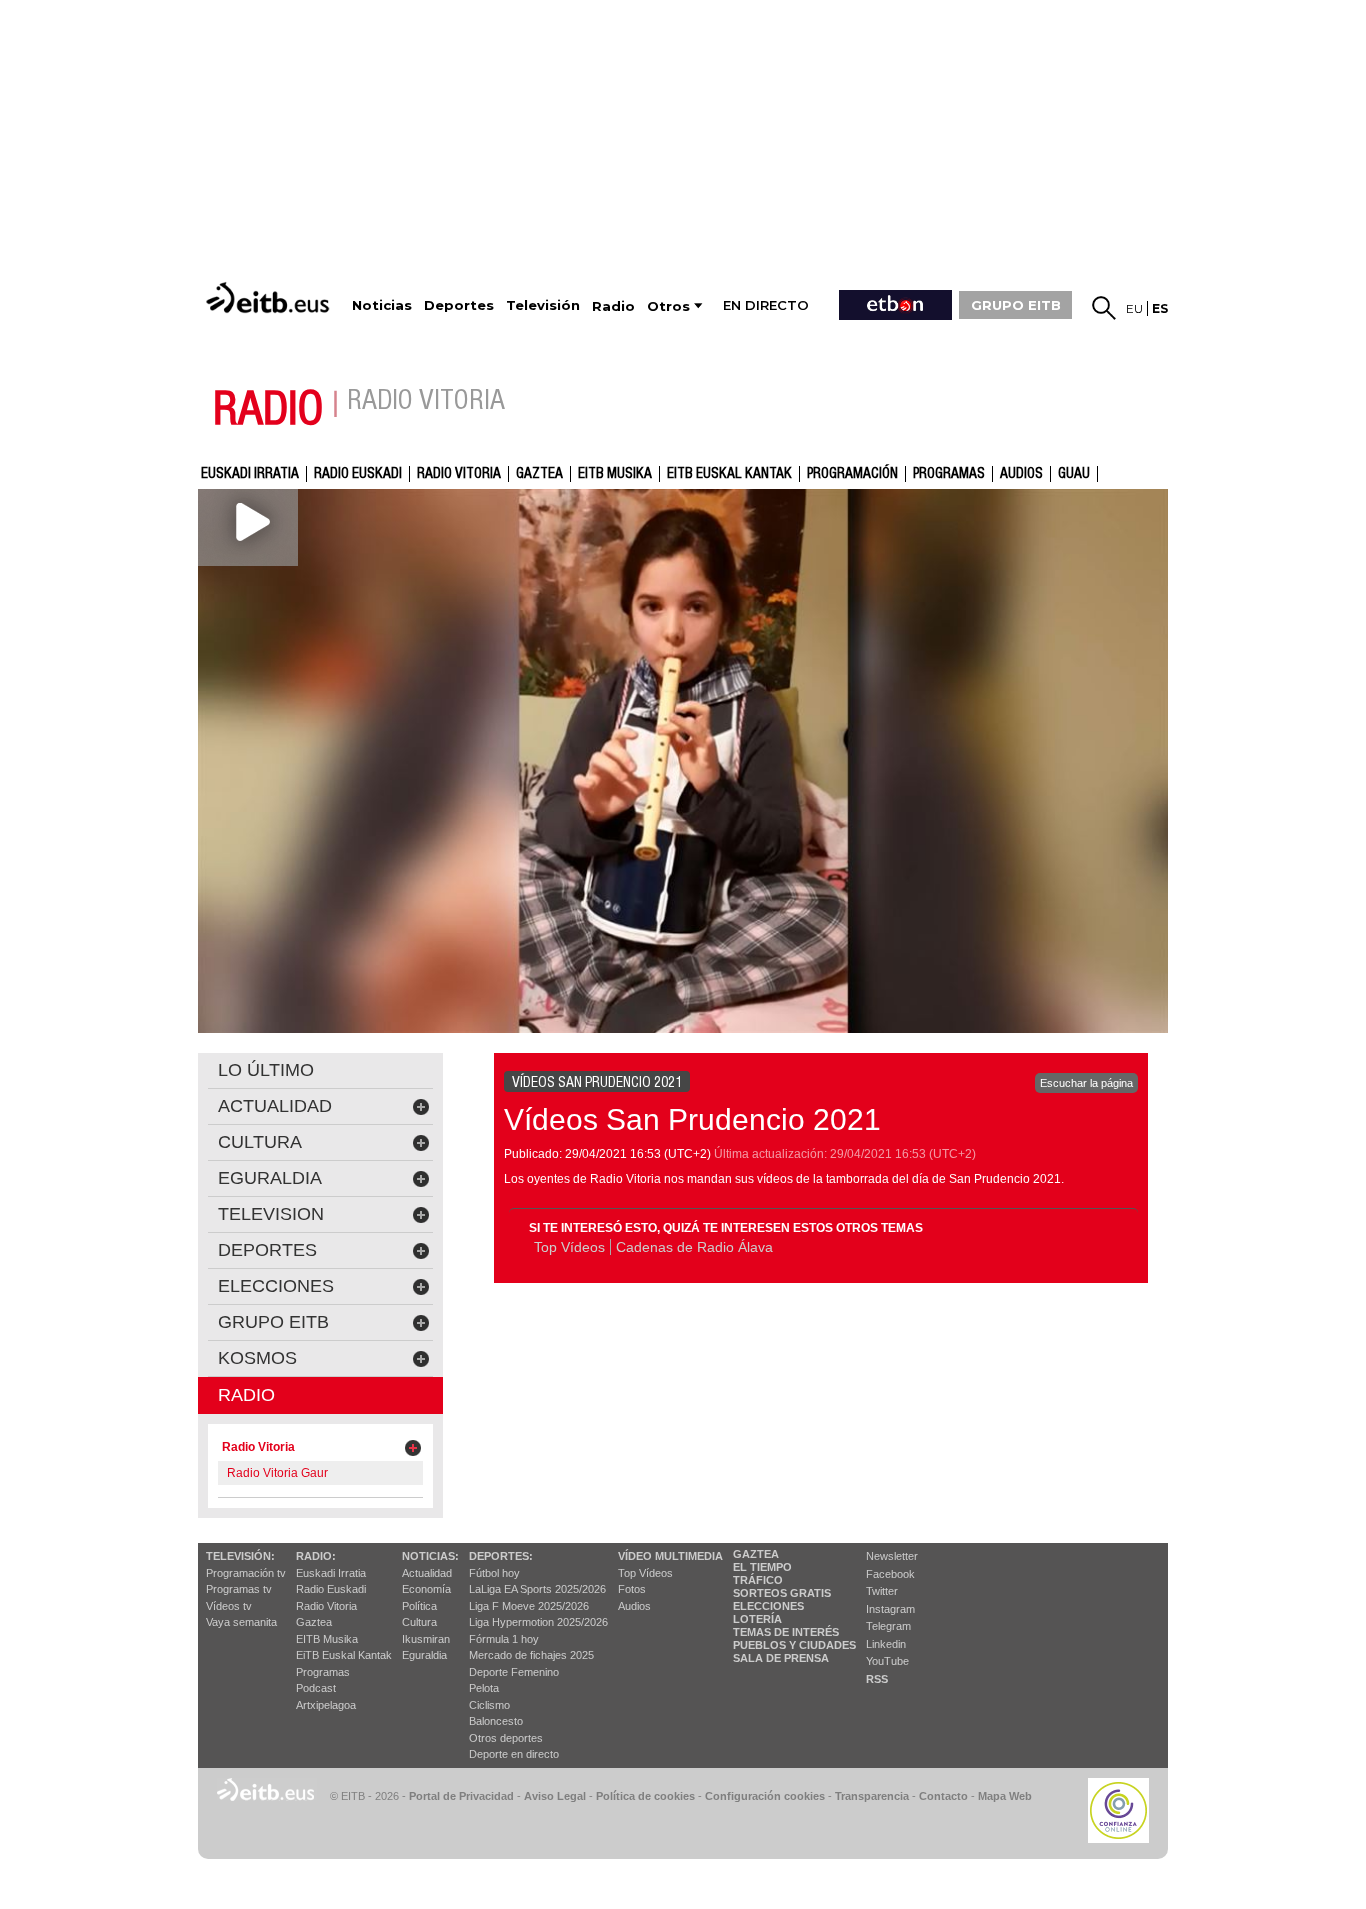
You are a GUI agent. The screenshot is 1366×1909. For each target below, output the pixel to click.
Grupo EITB (273, 1322)
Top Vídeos (569, 1247)
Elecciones (768, 1606)
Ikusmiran (426, 1639)
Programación (852, 474)
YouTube (887, 1661)
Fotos (632, 1589)
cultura (260, 1142)
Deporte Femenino (514, 1672)
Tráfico (758, 1580)
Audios (634, 1606)
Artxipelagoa (326, 1705)
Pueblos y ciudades (794, 1645)
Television (271, 1214)
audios (1021, 474)
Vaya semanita (241, 1622)
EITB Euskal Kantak (729, 474)
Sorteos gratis (782, 1593)
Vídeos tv (229, 1606)
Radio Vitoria (459, 474)
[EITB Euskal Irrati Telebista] (270, 297)
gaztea (539, 474)
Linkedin (886, 1644)
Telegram (888, 1626)
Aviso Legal (555, 1796)
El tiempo (762, 1567)
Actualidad (427, 1573)
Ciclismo (489, 1705)
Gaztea (314, 1622)
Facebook (890, 1574)
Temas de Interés (786, 1632)
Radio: (316, 1556)
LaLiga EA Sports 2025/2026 (537, 1589)
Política (419, 1606)
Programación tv (246, 1573)
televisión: (240, 1556)
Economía (426, 1589)
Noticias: (430, 1556)
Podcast (316, 1688)
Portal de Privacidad (461, 1796)
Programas (949, 474)
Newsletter (892, 1556)
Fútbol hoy (494, 1573)
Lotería (757, 1619)
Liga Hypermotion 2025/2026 (538, 1622)
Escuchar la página (1086, 1083)
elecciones (276, 1286)
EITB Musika (615, 474)
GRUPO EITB (1016, 305)
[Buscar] (1104, 308)
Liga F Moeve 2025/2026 (529, 1606)
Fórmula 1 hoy (504, 1639)
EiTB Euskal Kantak (344, 1655)
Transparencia (872, 1796)
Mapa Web (1005, 1796)
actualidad (275, 1106)
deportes (267, 1250)
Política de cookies (645, 1796)
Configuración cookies (765, 1796)
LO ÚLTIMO (266, 1070)
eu (1134, 308)
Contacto (943, 1796)
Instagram (890, 1609)
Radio (246, 1395)
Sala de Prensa (781, 1658)
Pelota (484, 1688)
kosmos (257, 1358)
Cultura (419, 1622)
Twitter (882, 1591)
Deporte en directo (514, 1754)
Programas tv (239, 1589)
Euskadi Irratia (250, 474)
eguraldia (270, 1178)
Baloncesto (496, 1721)
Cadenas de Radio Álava (694, 1247)
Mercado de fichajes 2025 (531, 1655)
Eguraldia (424, 1655)
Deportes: (501, 1556)
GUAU (1074, 474)
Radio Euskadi (358, 474)
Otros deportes (506, 1738)
